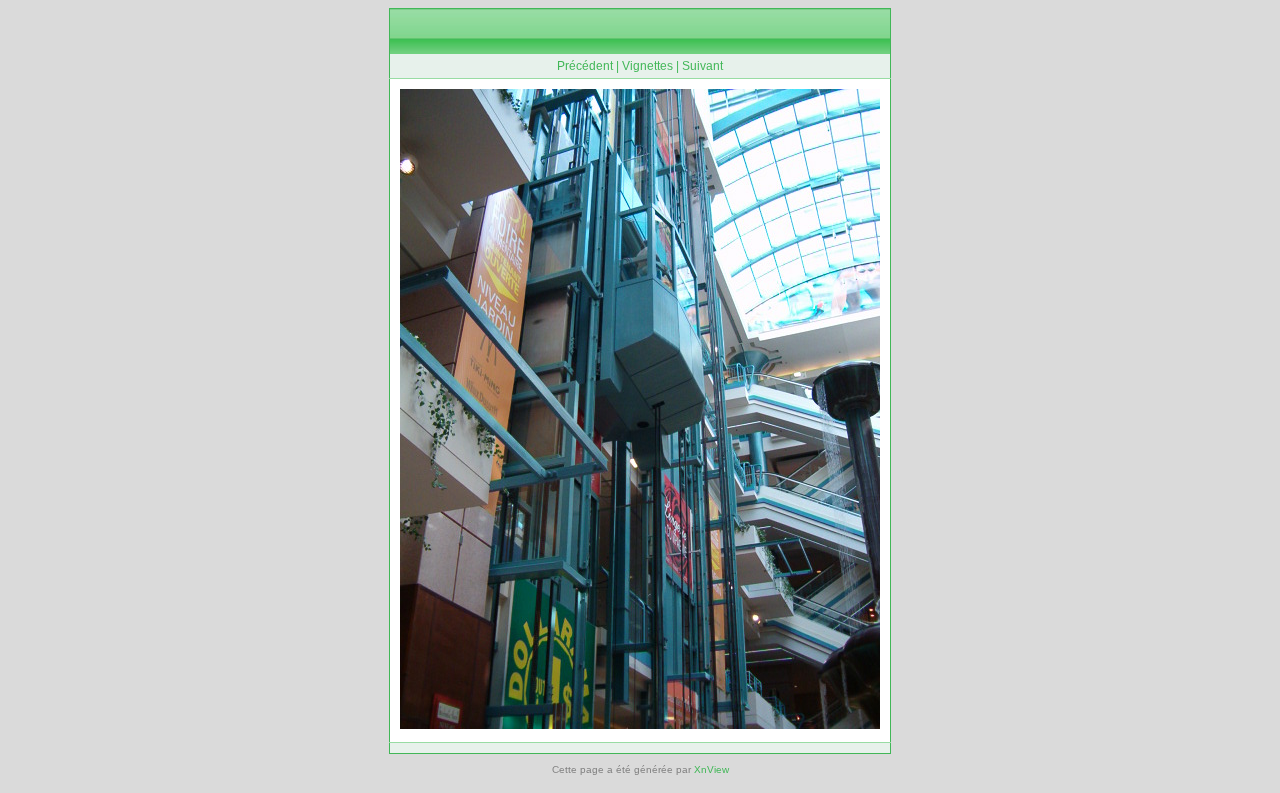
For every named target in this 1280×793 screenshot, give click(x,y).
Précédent (585, 66)
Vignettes (647, 66)
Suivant (702, 66)
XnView (711, 769)
